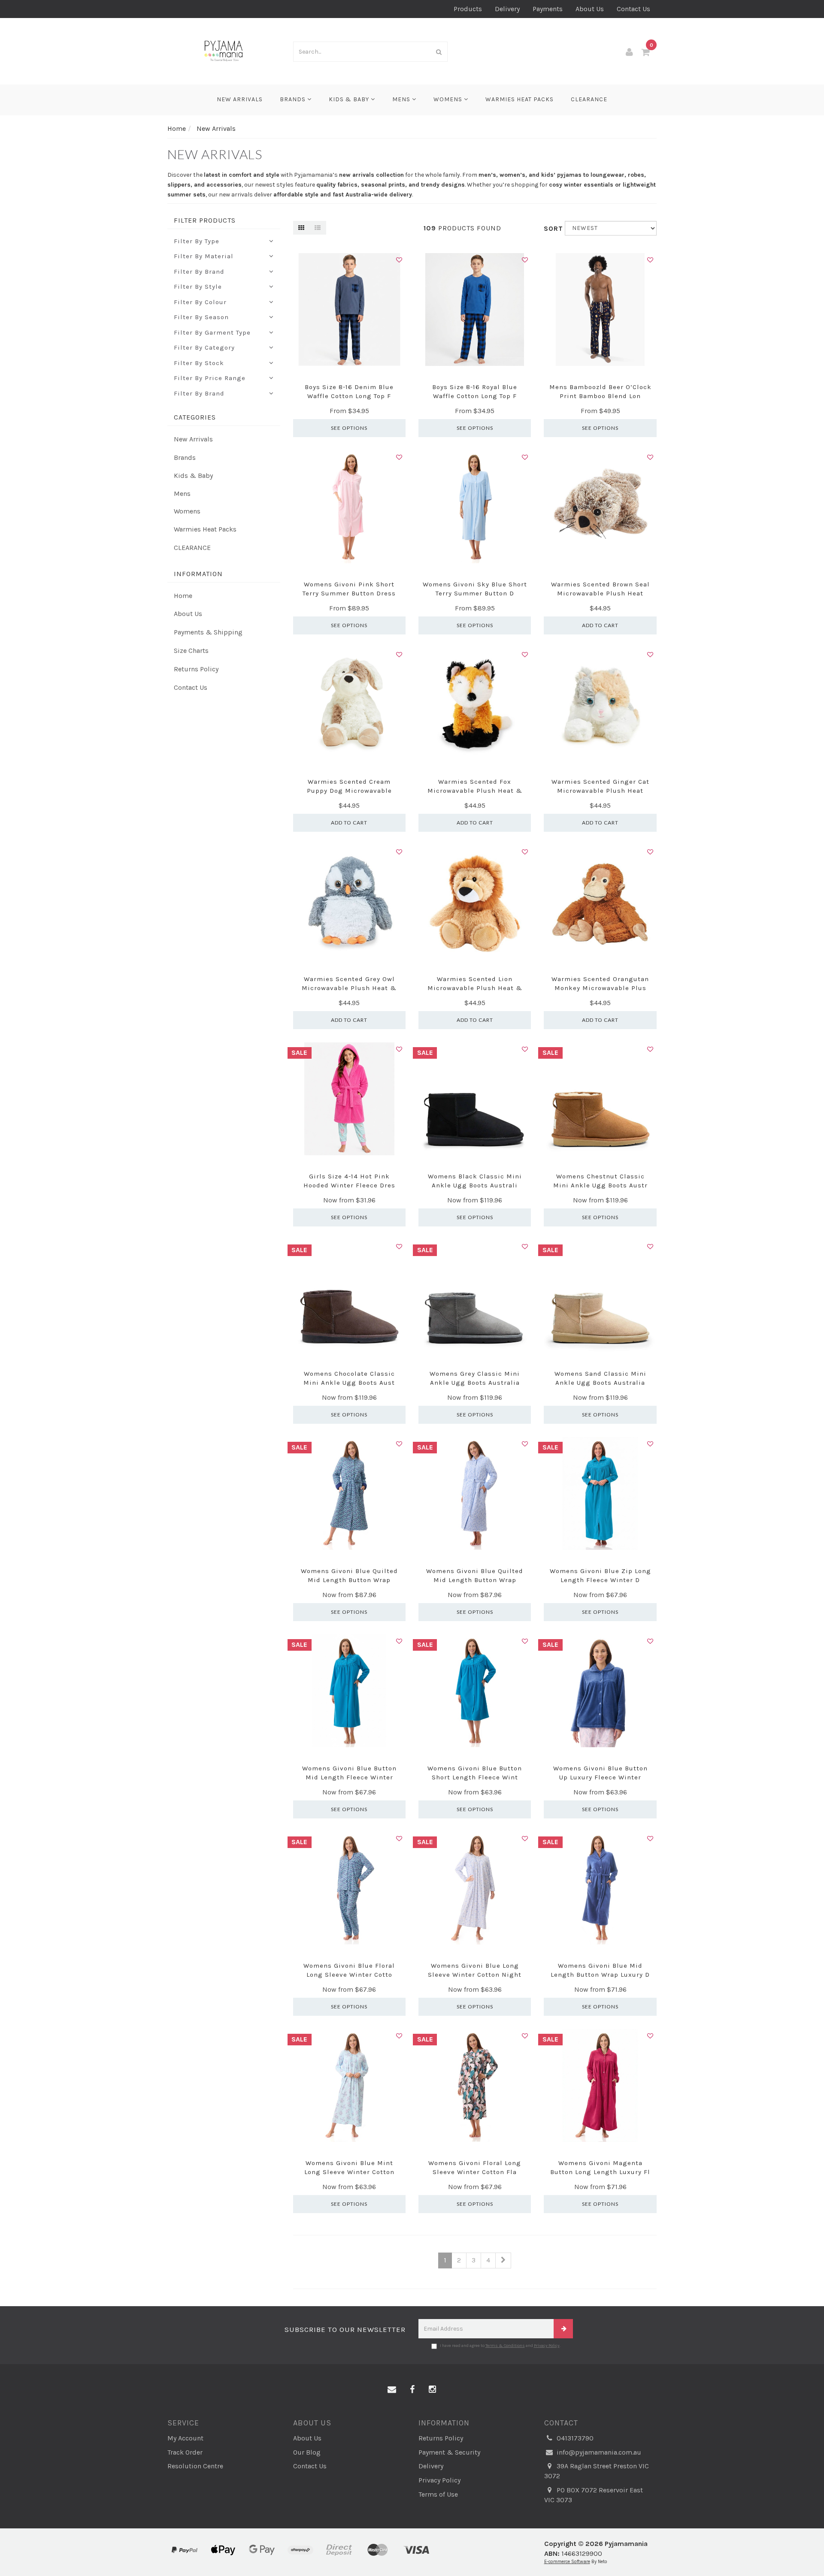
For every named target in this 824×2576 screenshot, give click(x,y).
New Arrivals (240, 99)
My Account (185, 2438)
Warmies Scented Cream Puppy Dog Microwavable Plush (349, 791)
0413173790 (574, 2438)
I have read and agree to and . (500, 2346)
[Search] (439, 52)
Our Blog (307, 2452)
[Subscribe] (563, 2329)
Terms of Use (438, 2494)
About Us (590, 9)
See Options (349, 428)
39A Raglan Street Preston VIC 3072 (597, 2471)
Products (468, 9)
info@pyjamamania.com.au (598, 2452)
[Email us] (392, 2390)
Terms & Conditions (505, 2346)
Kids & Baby (350, 99)
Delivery (507, 9)
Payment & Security (449, 2452)
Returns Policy (196, 669)
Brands (294, 99)
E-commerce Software (567, 2562)
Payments (548, 9)
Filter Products (205, 220)
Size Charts (191, 651)
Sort (551, 228)
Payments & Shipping (208, 632)
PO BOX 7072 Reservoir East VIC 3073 (594, 2495)
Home (183, 596)
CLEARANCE (589, 99)
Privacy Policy (547, 2346)
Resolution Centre (195, 2466)
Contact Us (633, 9)
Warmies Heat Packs (520, 99)
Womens (449, 99)
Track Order (185, 2452)
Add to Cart (600, 625)
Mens (402, 99)
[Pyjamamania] (224, 50)
